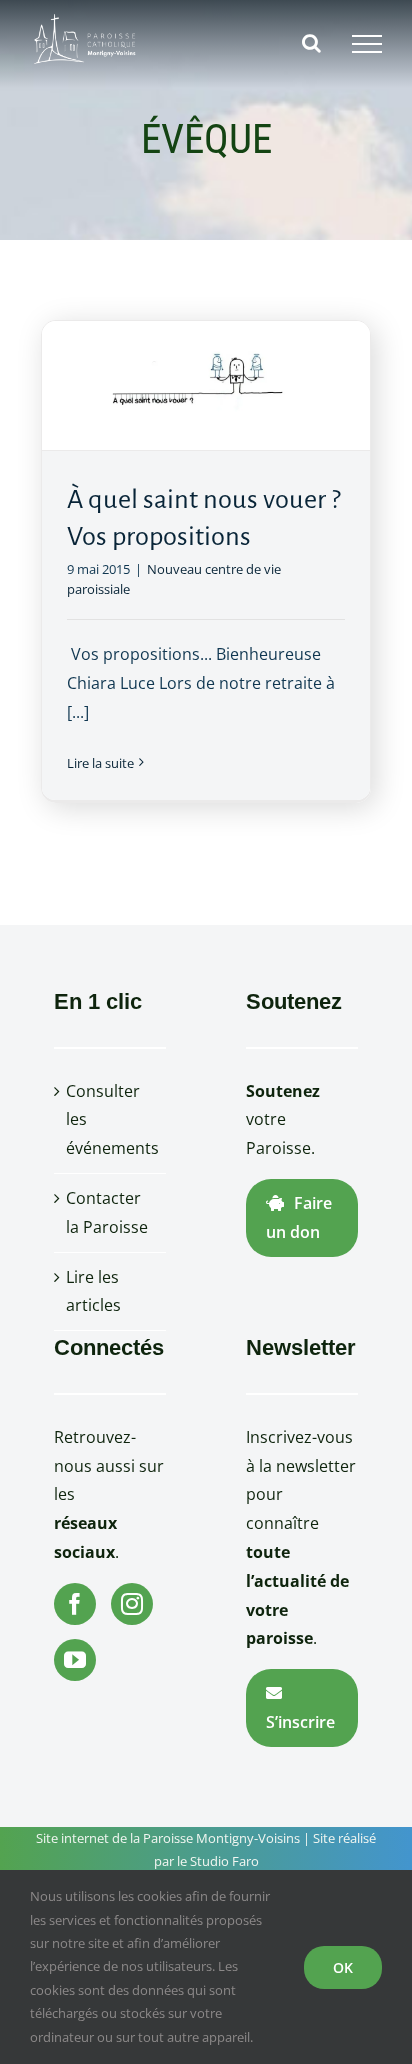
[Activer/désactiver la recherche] (311, 43)
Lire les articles (93, 1291)
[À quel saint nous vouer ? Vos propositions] (206, 385)
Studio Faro (224, 1861)
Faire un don (299, 1217)
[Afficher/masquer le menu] (367, 44)
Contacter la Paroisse (107, 1212)
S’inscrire (300, 1722)
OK (343, 1967)
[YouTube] (75, 1660)
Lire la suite (100, 763)
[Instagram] (132, 1604)
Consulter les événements (111, 1120)
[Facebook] (75, 1604)
